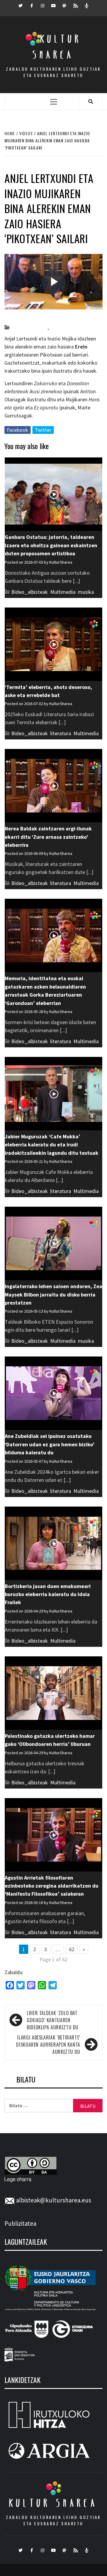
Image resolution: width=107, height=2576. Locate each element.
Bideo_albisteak (29, 327)
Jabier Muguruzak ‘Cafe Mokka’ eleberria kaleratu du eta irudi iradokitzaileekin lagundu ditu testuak (52, 1145)
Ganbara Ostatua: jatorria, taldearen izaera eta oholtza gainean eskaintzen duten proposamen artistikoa (51, 545)
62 (72, 1949)
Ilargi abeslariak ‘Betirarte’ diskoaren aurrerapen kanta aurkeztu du (48, 2045)
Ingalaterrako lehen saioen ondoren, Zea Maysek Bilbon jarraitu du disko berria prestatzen (53, 1294)
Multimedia (63, 592)
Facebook (18, 430)
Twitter (43, 430)
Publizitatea (20, 2223)
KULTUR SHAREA (53, 2503)
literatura (60, 327)
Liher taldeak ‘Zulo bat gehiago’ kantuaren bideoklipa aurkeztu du (53, 2020)
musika (86, 592)
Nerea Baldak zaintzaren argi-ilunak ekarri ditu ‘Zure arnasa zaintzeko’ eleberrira (48, 837)
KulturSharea (60, 317)
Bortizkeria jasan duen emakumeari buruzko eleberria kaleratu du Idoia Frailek (48, 1594)
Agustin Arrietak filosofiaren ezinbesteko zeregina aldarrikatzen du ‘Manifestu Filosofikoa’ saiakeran (52, 1886)
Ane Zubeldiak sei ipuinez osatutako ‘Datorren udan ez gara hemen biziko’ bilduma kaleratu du (50, 1444)
